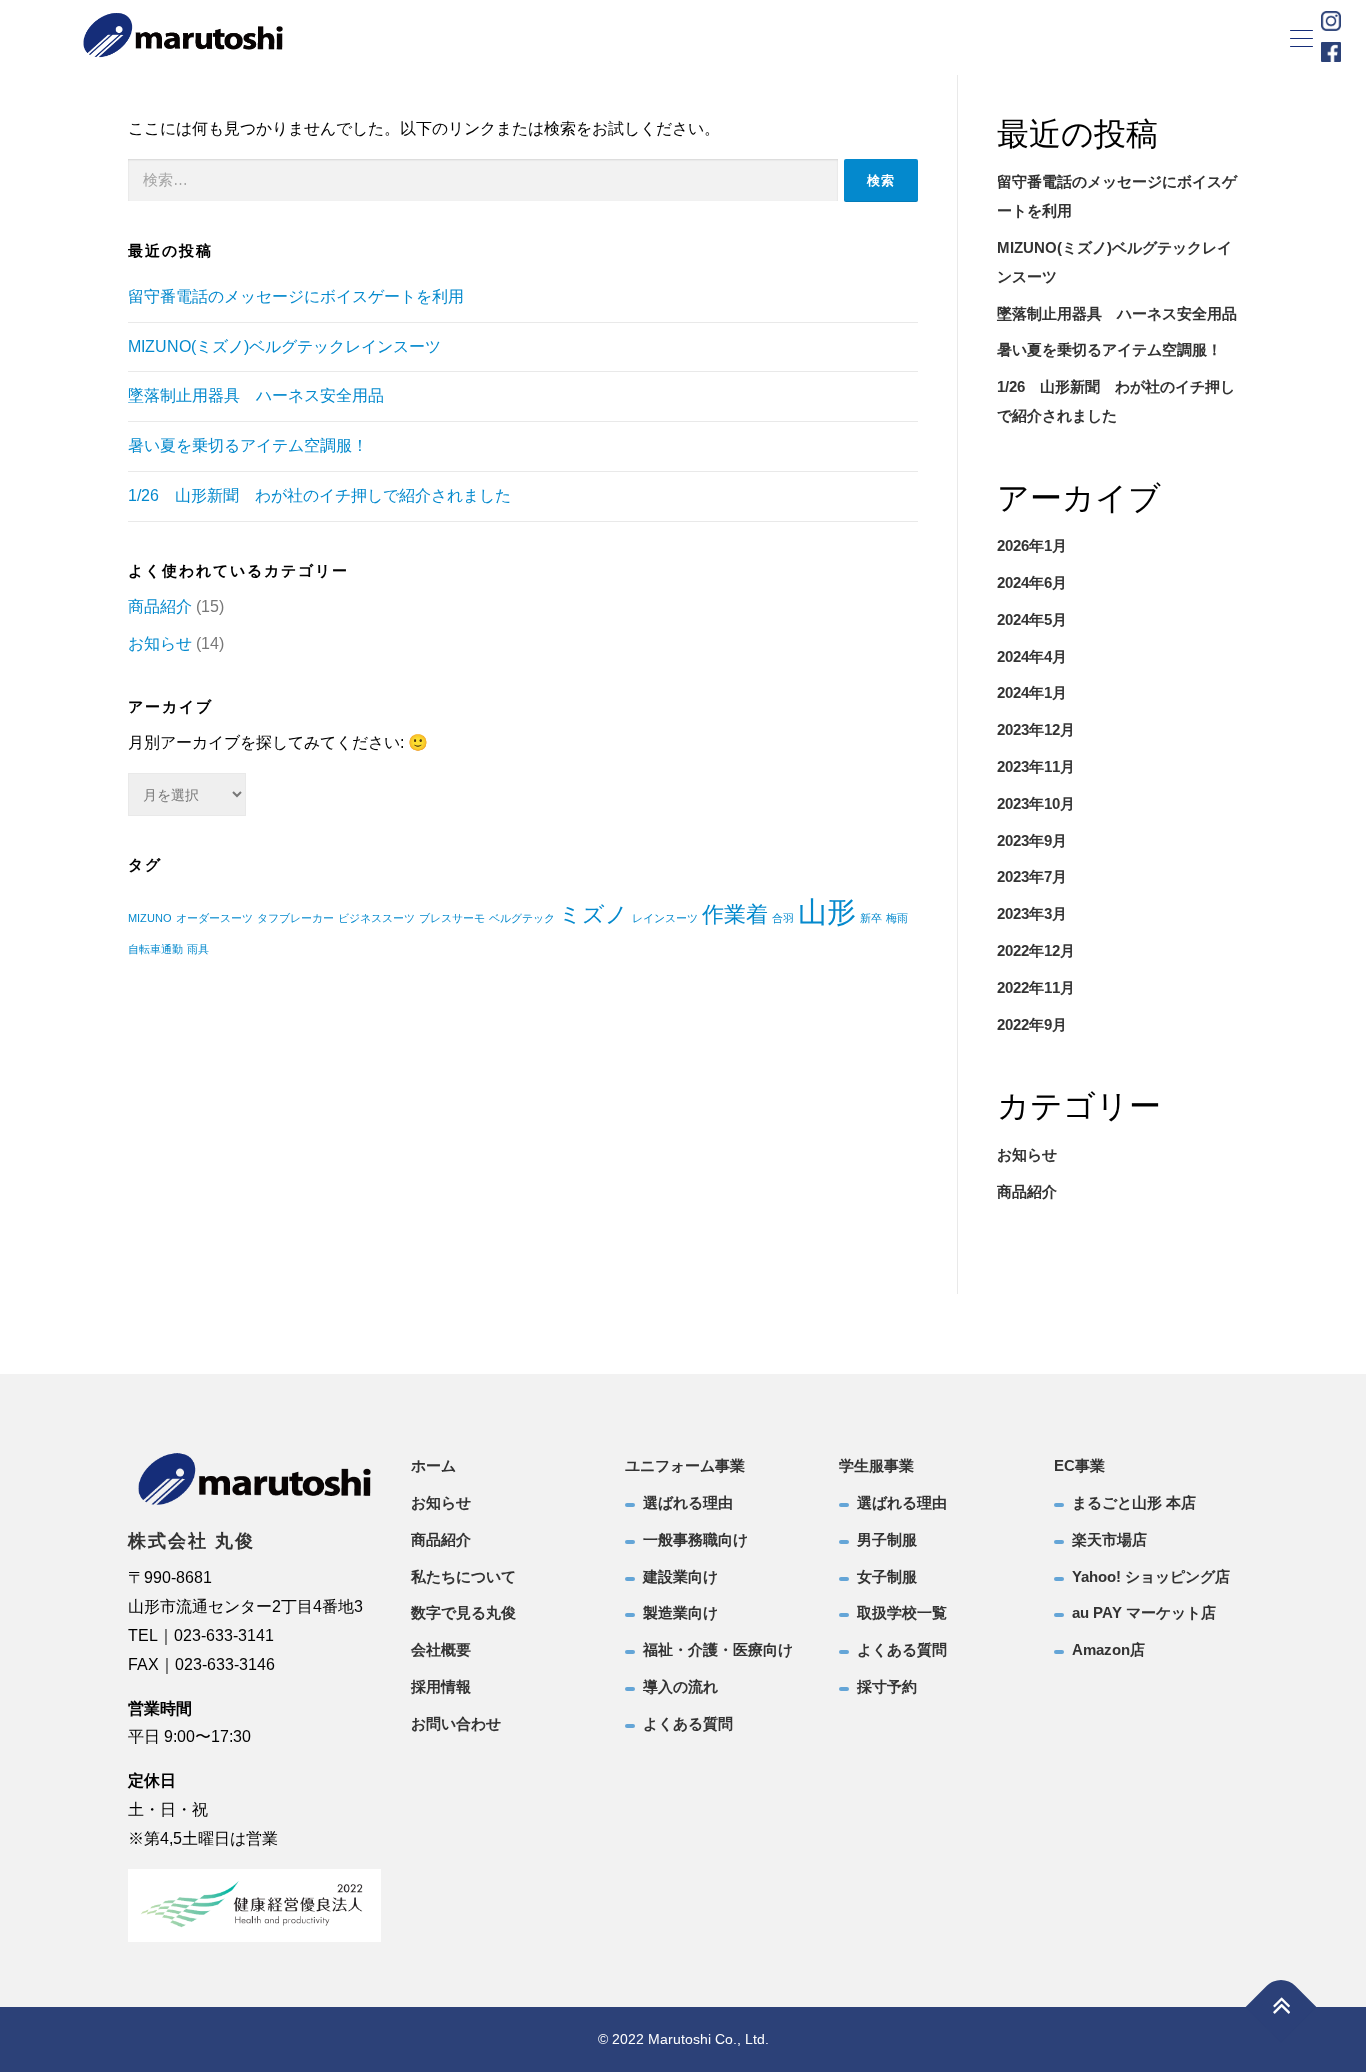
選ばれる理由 (688, 1502)
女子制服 (887, 1576)
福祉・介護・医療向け (718, 1649)
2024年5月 (1032, 619)
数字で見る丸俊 (463, 1612)
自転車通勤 (155, 949)
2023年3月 (1032, 913)
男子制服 (887, 1539)
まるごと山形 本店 (1134, 1502)
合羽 (783, 918)
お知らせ (160, 643)
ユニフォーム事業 (685, 1465)
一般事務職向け (695, 1539)
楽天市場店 (1109, 1539)
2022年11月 (1036, 987)
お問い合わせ (456, 1723)
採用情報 (441, 1686)
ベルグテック (522, 918)
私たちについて (463, 1576)
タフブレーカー (295, 918)
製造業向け (680, 1612)
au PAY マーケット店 (1144, 1612)
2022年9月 (1032, 1024)
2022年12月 (1036, 950)
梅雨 (897, 918)
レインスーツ (665, 918)
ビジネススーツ (376, 918)
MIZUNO (150, 918)
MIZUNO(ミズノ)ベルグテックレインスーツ (284, 346)
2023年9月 (1032, 840)
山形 (827, 911)
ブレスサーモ (452, 918)
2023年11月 (1036, 766)
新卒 (871, 918)
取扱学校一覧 (902, 1612)
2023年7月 (1032, 876)
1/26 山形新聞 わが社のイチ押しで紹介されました (319, 495)
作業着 (735, 914)
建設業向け (680, 1576)
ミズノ (593, 914)
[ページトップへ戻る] (1281, 2006)
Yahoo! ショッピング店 (1151, 1576)
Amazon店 (1108, 1649)
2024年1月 (1032, 692)
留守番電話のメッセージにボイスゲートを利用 (296, 296)
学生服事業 (876, 1465)
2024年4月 (1032, 656)
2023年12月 (1036, 729)
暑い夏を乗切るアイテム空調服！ (248, 445)
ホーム (433, 1465)
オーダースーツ (214, 918)
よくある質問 (688, 1723)
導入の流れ (680, 1686)
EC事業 (1079, 1465)
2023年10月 (1036, 803)
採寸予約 (887, 1686)
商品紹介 (160, 606)
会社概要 (441, 1649)
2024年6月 (1032, 582)
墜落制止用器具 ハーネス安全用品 (256, 395)
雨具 (198, 949)
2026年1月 (1032, 545)
